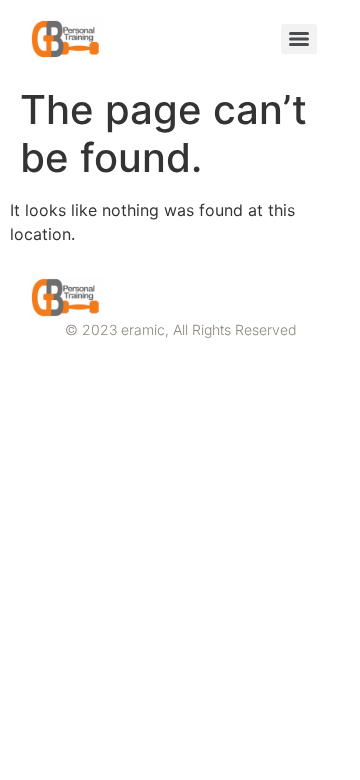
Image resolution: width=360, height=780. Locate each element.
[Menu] (299, 39)
